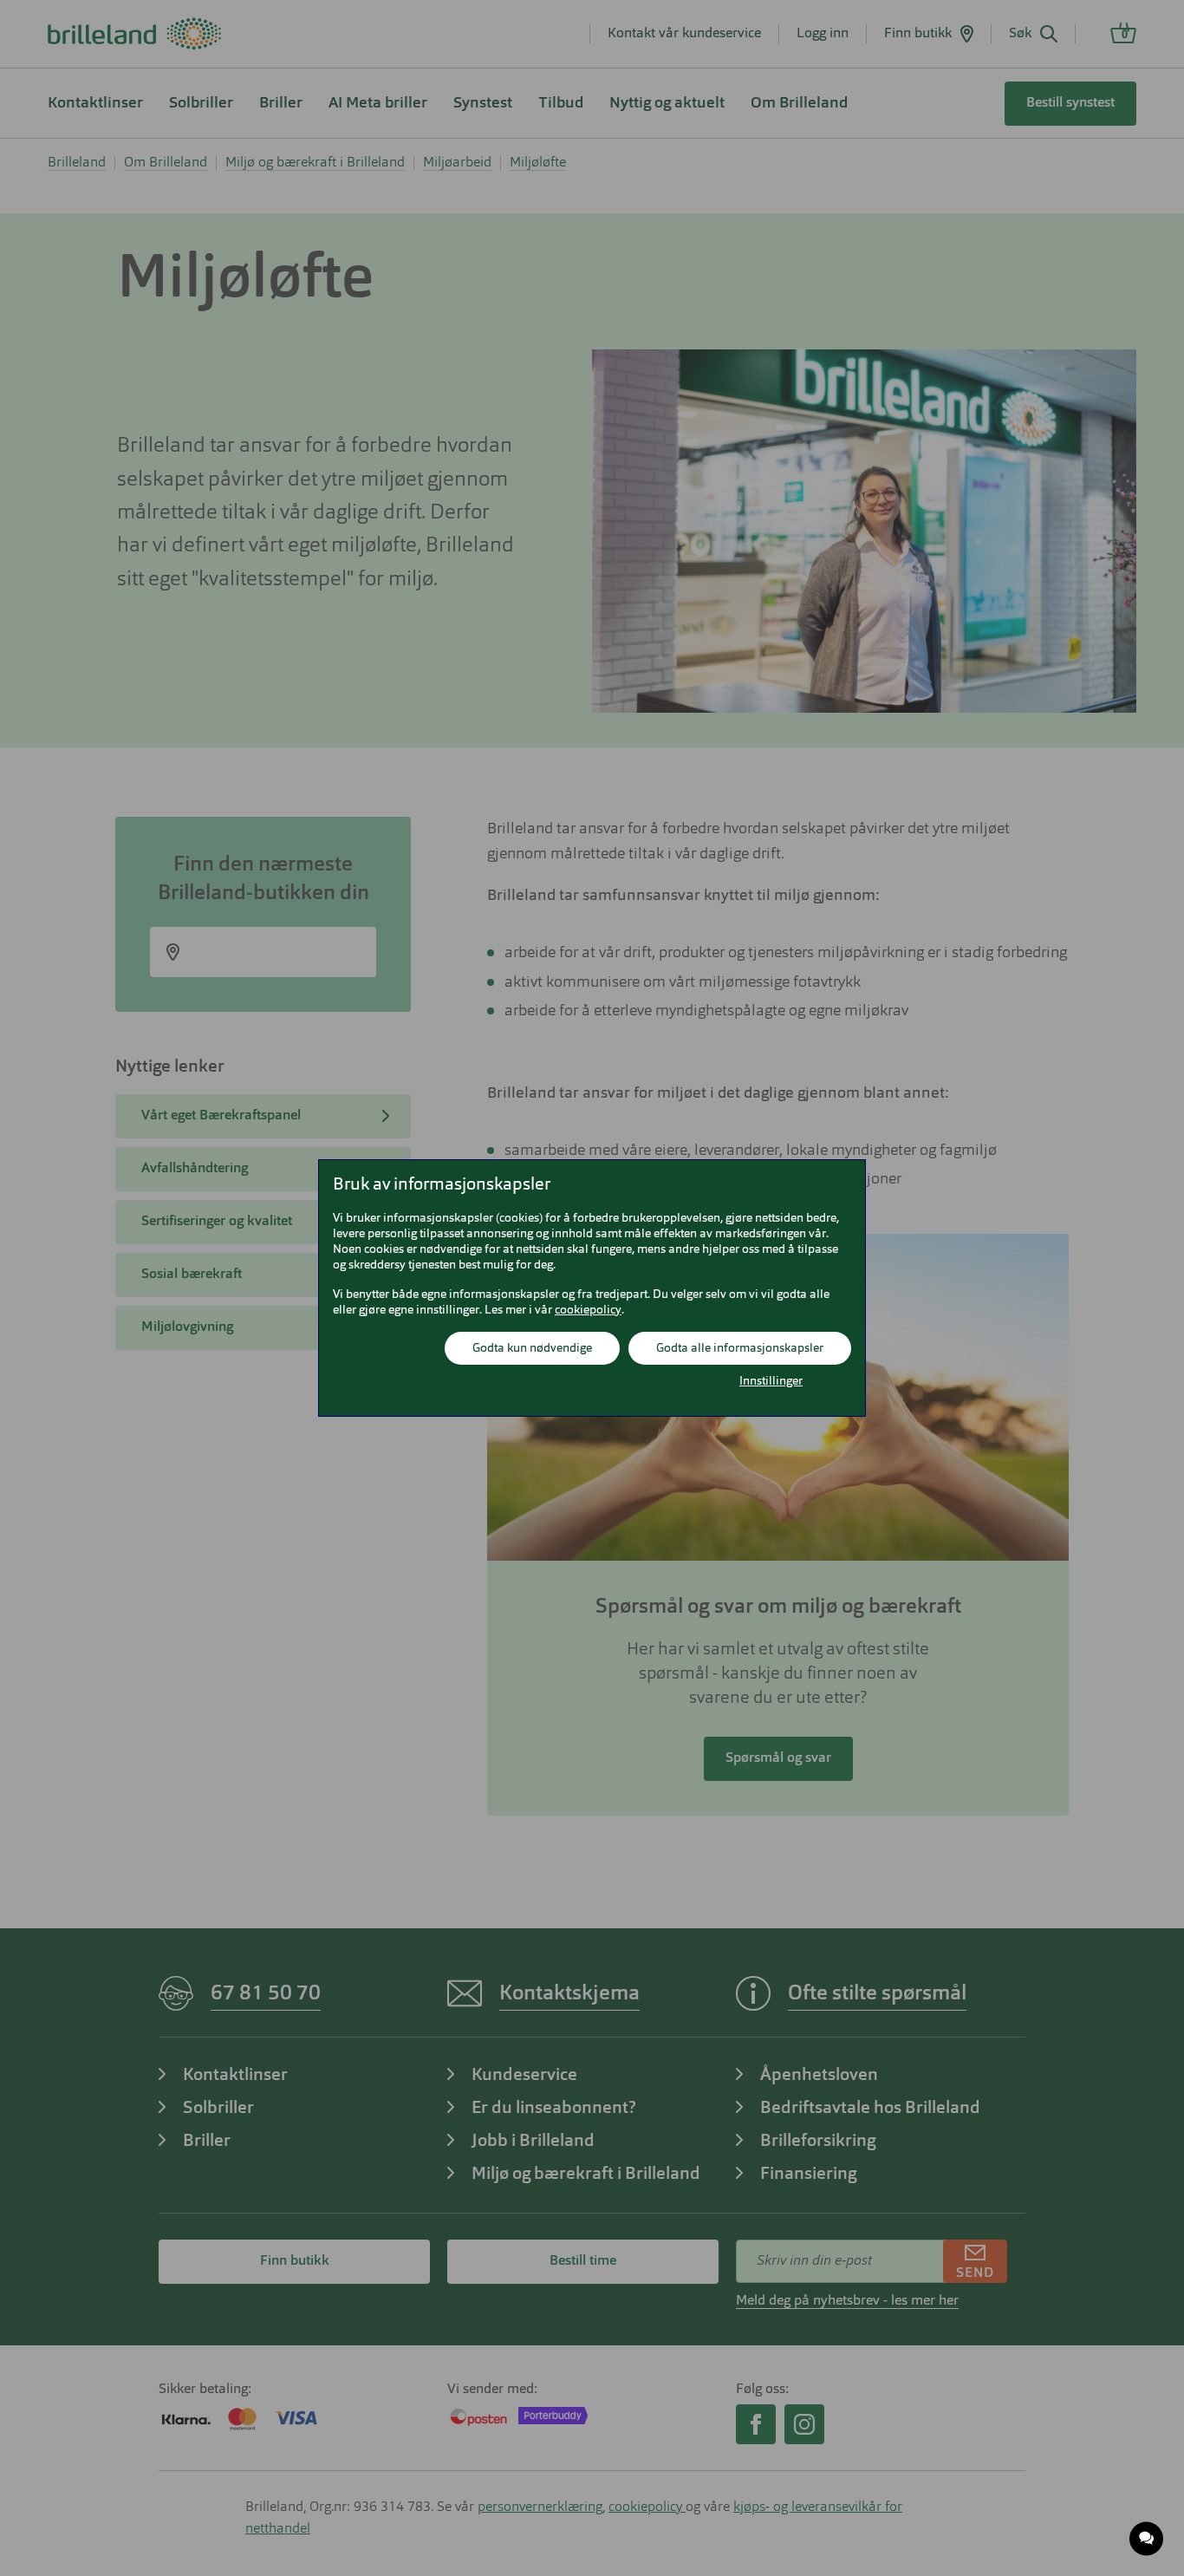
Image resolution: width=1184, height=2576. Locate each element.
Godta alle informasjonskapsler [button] (740, 1348)
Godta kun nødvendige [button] (532, 1348)
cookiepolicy (588, 1310)
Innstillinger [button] (771, 1381)
